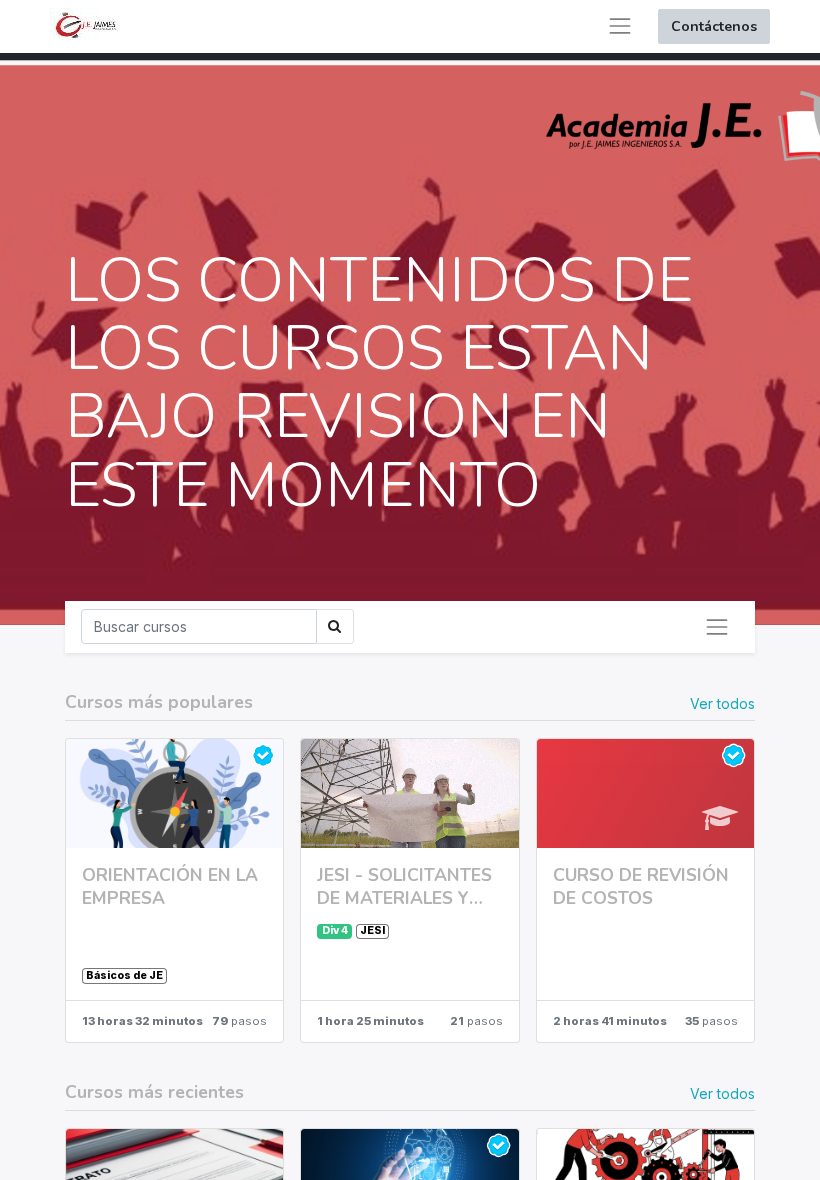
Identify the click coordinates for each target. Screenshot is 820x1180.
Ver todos (722, 703)
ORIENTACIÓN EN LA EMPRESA (170, 887)
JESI (372, 930)
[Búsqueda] (335, 626)
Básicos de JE (124, 975)
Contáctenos (714, 26)
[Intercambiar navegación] (717, 627)
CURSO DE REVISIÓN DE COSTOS (641, 887)
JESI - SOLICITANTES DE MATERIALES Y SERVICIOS (404, 887)
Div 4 (335, 930)
